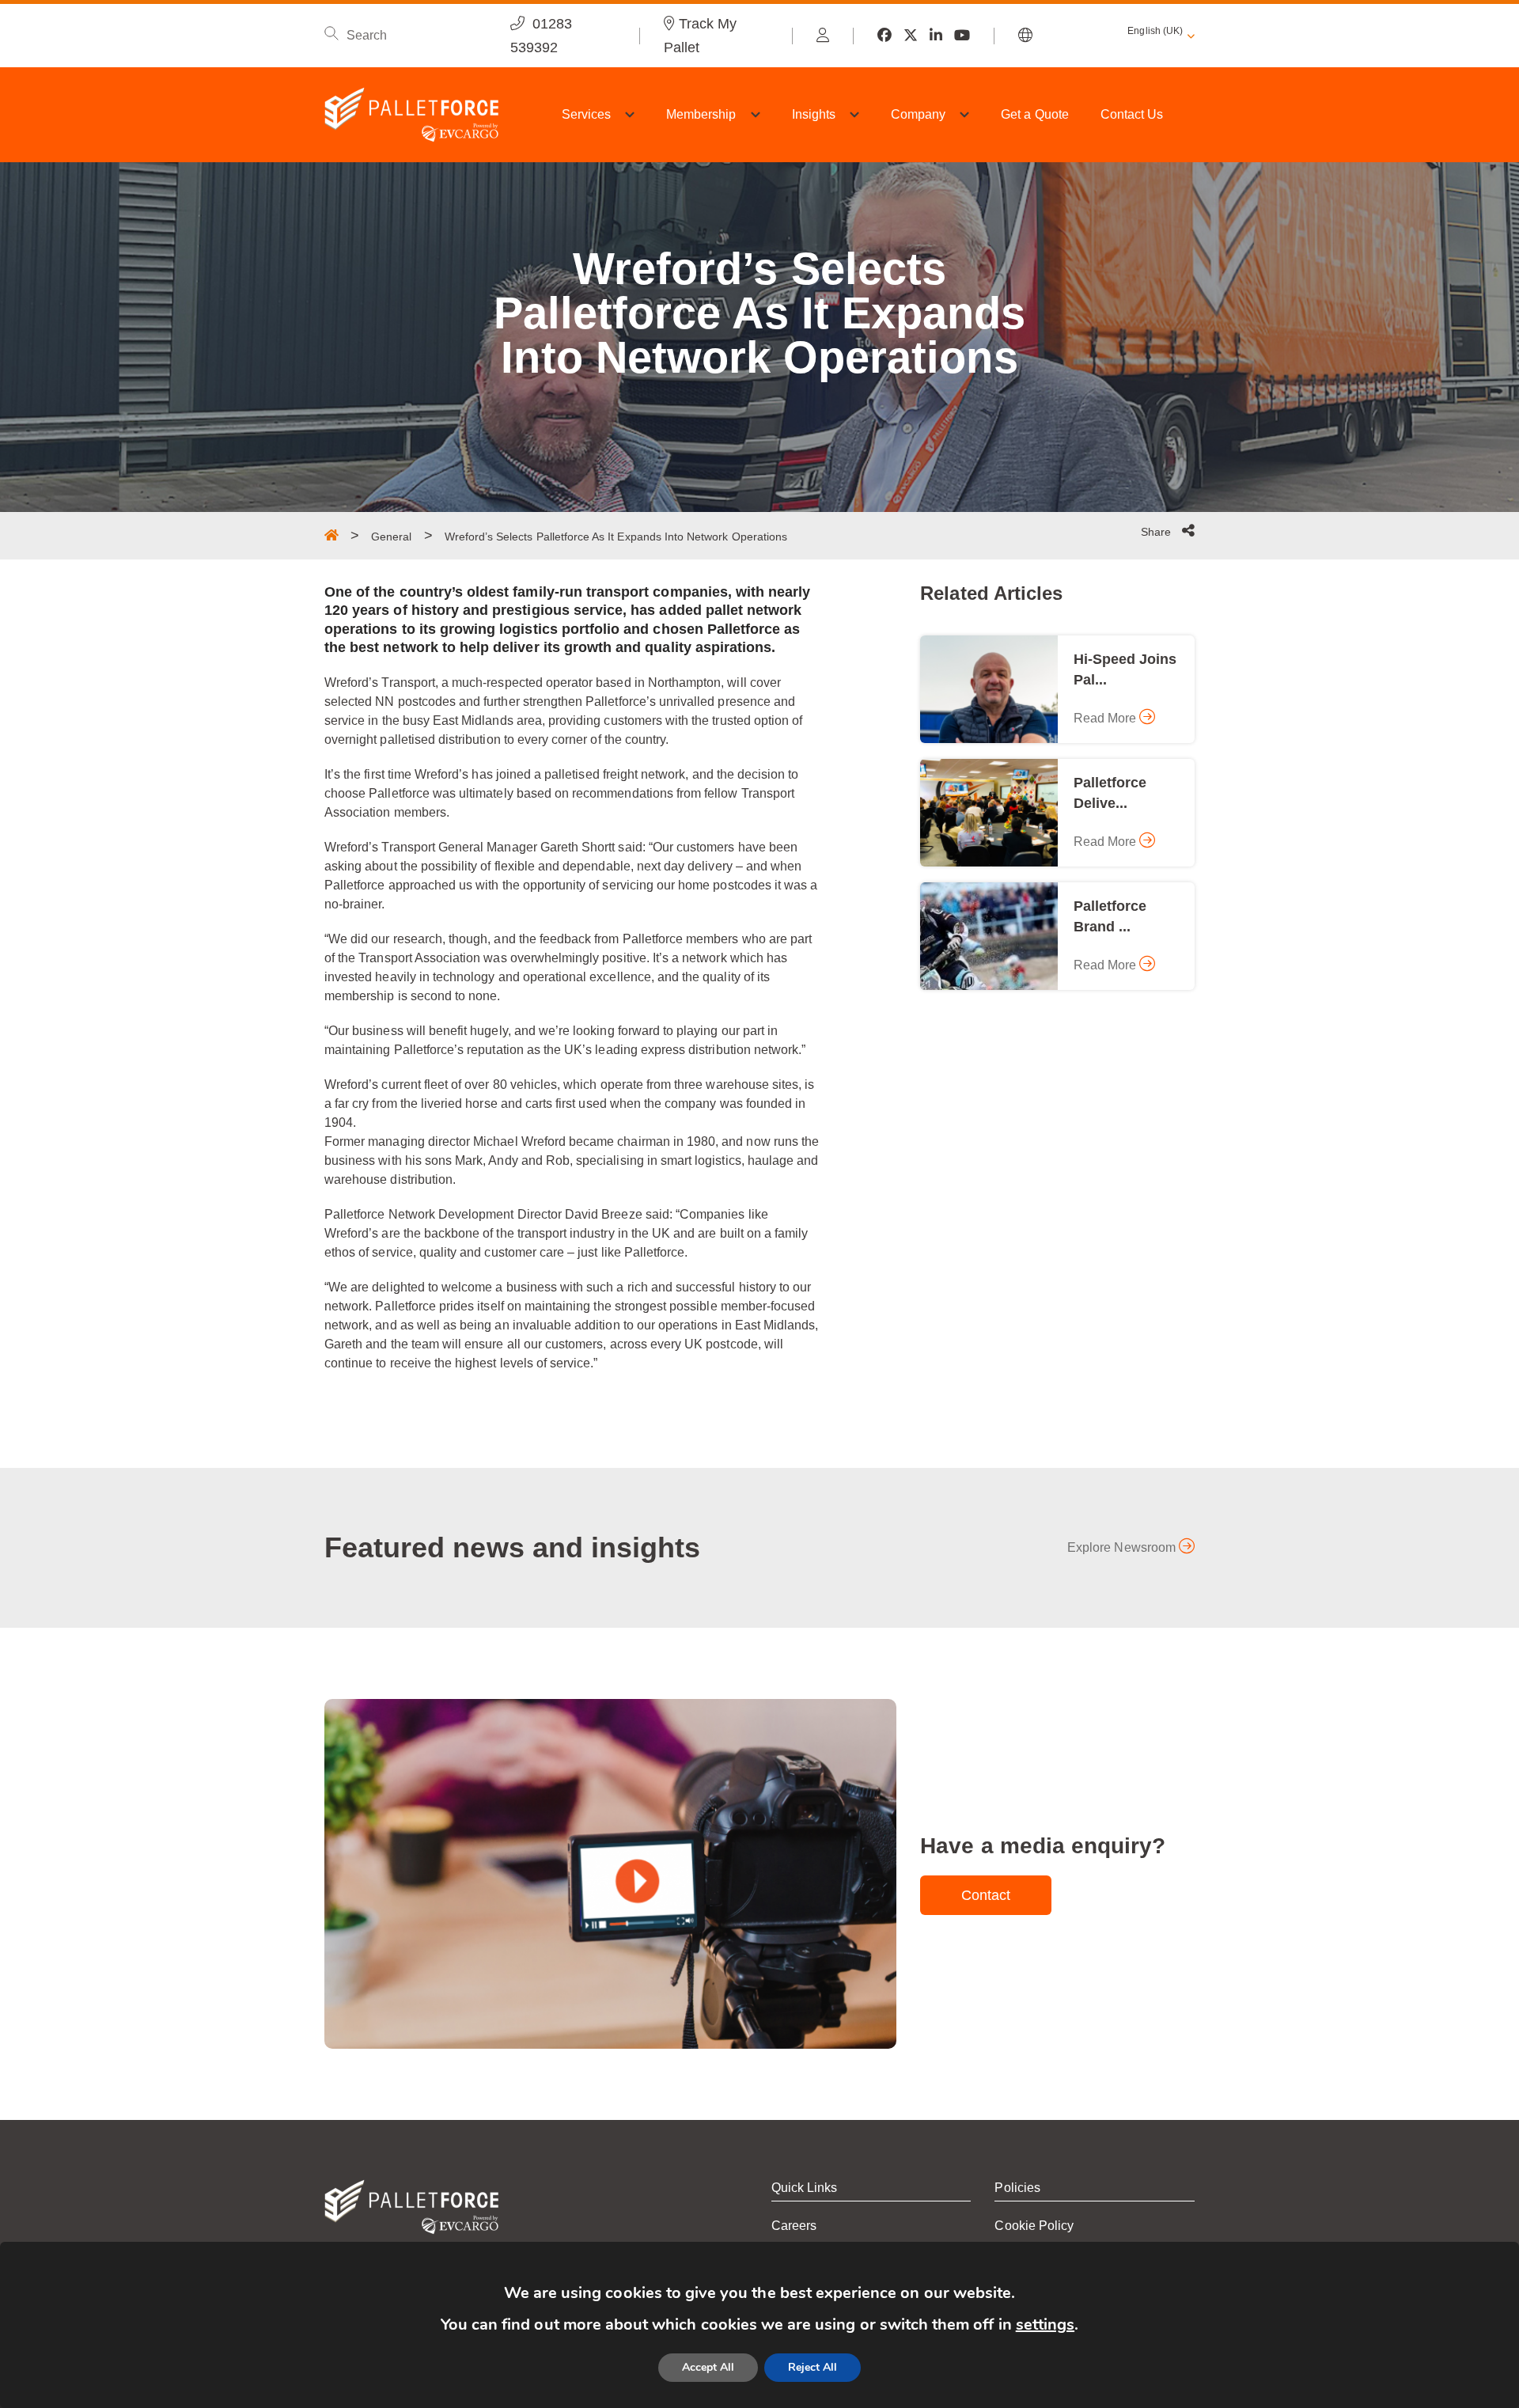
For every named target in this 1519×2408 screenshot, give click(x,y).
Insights (814, 114)
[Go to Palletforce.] (331, 535)
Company (918, 114)
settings (1045, 2325)
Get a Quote (1035, 114)
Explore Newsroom (1123, 1547)
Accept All (708, 2367)
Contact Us (1132, 114)
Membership (701, 114)
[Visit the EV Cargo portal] (823, 36)
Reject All (813, 2367)
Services (586, 114)
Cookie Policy (1034, 2226)
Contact (986, 1895)
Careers (794, 2226)
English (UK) (1155, 31)
